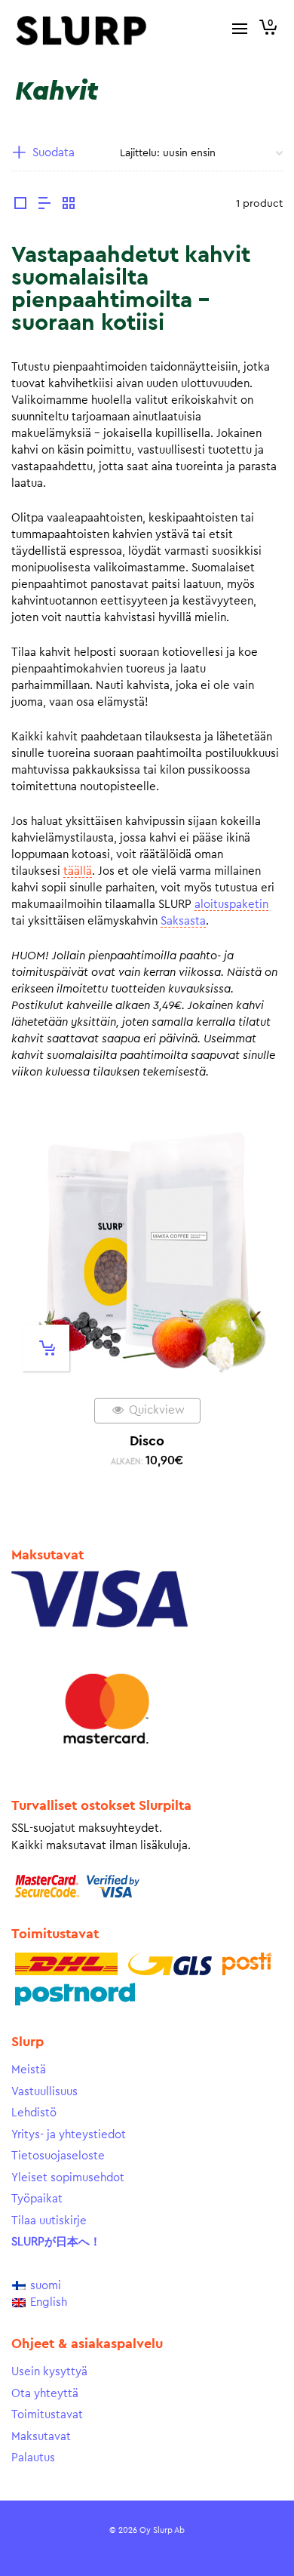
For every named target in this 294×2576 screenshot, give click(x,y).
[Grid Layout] (69, 205)
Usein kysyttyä (49, 2372)
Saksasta (183, 921)
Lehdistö (34, 2113)
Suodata (54, 153)
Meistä (29, 2070)
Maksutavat (41, 2437)
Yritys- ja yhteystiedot (69, 2135)
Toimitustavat (47, 2415)
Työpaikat (37, 2199)
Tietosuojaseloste (58, 2156)
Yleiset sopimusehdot (68, 2178)
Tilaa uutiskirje (49, 2221)
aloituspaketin (231, 905)
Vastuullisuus (44, 2092)
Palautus (33, 2458)
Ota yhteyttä (45, 2394)
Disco (147, 1441)
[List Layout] (44, 205)
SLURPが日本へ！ (56, 2242)
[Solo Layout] (20, 205)
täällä (78, 871)
